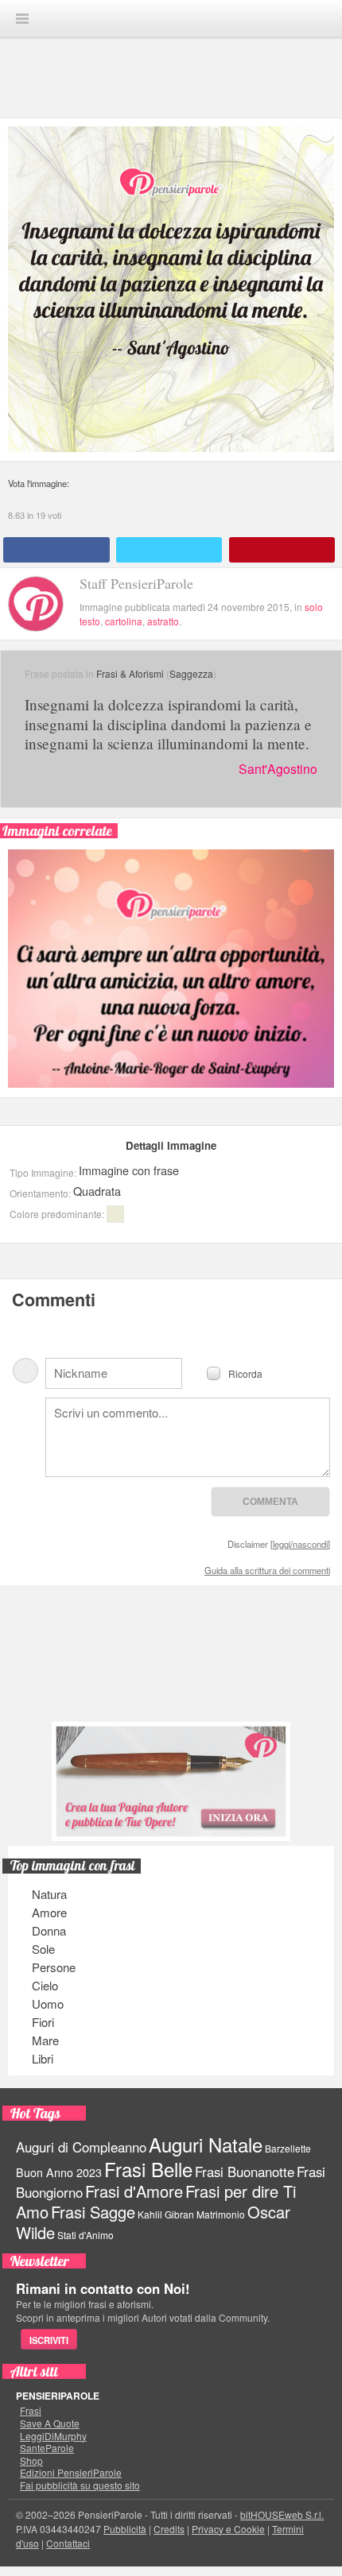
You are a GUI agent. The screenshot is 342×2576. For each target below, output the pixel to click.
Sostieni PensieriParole (171, 1654)
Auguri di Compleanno (81, 2147)
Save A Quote (50, 2423)
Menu (22, 19)
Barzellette (288, 2148)
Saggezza (191, 673)
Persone (54, 1967)
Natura (49, 1894)
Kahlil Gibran (166, 2214)
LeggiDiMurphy (53, 2436)
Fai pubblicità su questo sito (80, 2485)
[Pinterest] (282, 550)
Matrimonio (221, 2214)
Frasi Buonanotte (245, 2172)
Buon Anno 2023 (59, 2172)
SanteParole (47, 2448)
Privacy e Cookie (228, 2529)
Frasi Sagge (93, 2212)
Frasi (31, 2411)
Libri (43, 2058)
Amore (49, 1912)
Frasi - (171, 18)
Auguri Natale (206, 2144)
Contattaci (68, 2543)
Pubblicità (125, 2529)
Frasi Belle (148, 2169)
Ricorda (245, 1373)
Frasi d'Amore (134, 2191)
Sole (43, 1949)
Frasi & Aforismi (130, 673)
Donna (49, 1930)
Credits (169, 2529)
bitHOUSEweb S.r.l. (282, 2514)
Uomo (48, 2004)
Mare (45, 2040)
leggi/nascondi (300, 1544)
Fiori (43, 2022)
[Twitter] (169, 550)
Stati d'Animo (85, 2235)
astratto (163, 621)
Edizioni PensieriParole (71, 2473)
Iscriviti (49, 2340)
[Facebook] (56, 550)
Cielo (45, 1985)
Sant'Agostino (278, 769)
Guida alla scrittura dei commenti (267, 1570)
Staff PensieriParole (136, 583)
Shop (31, 2461)
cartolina (124, 621)
